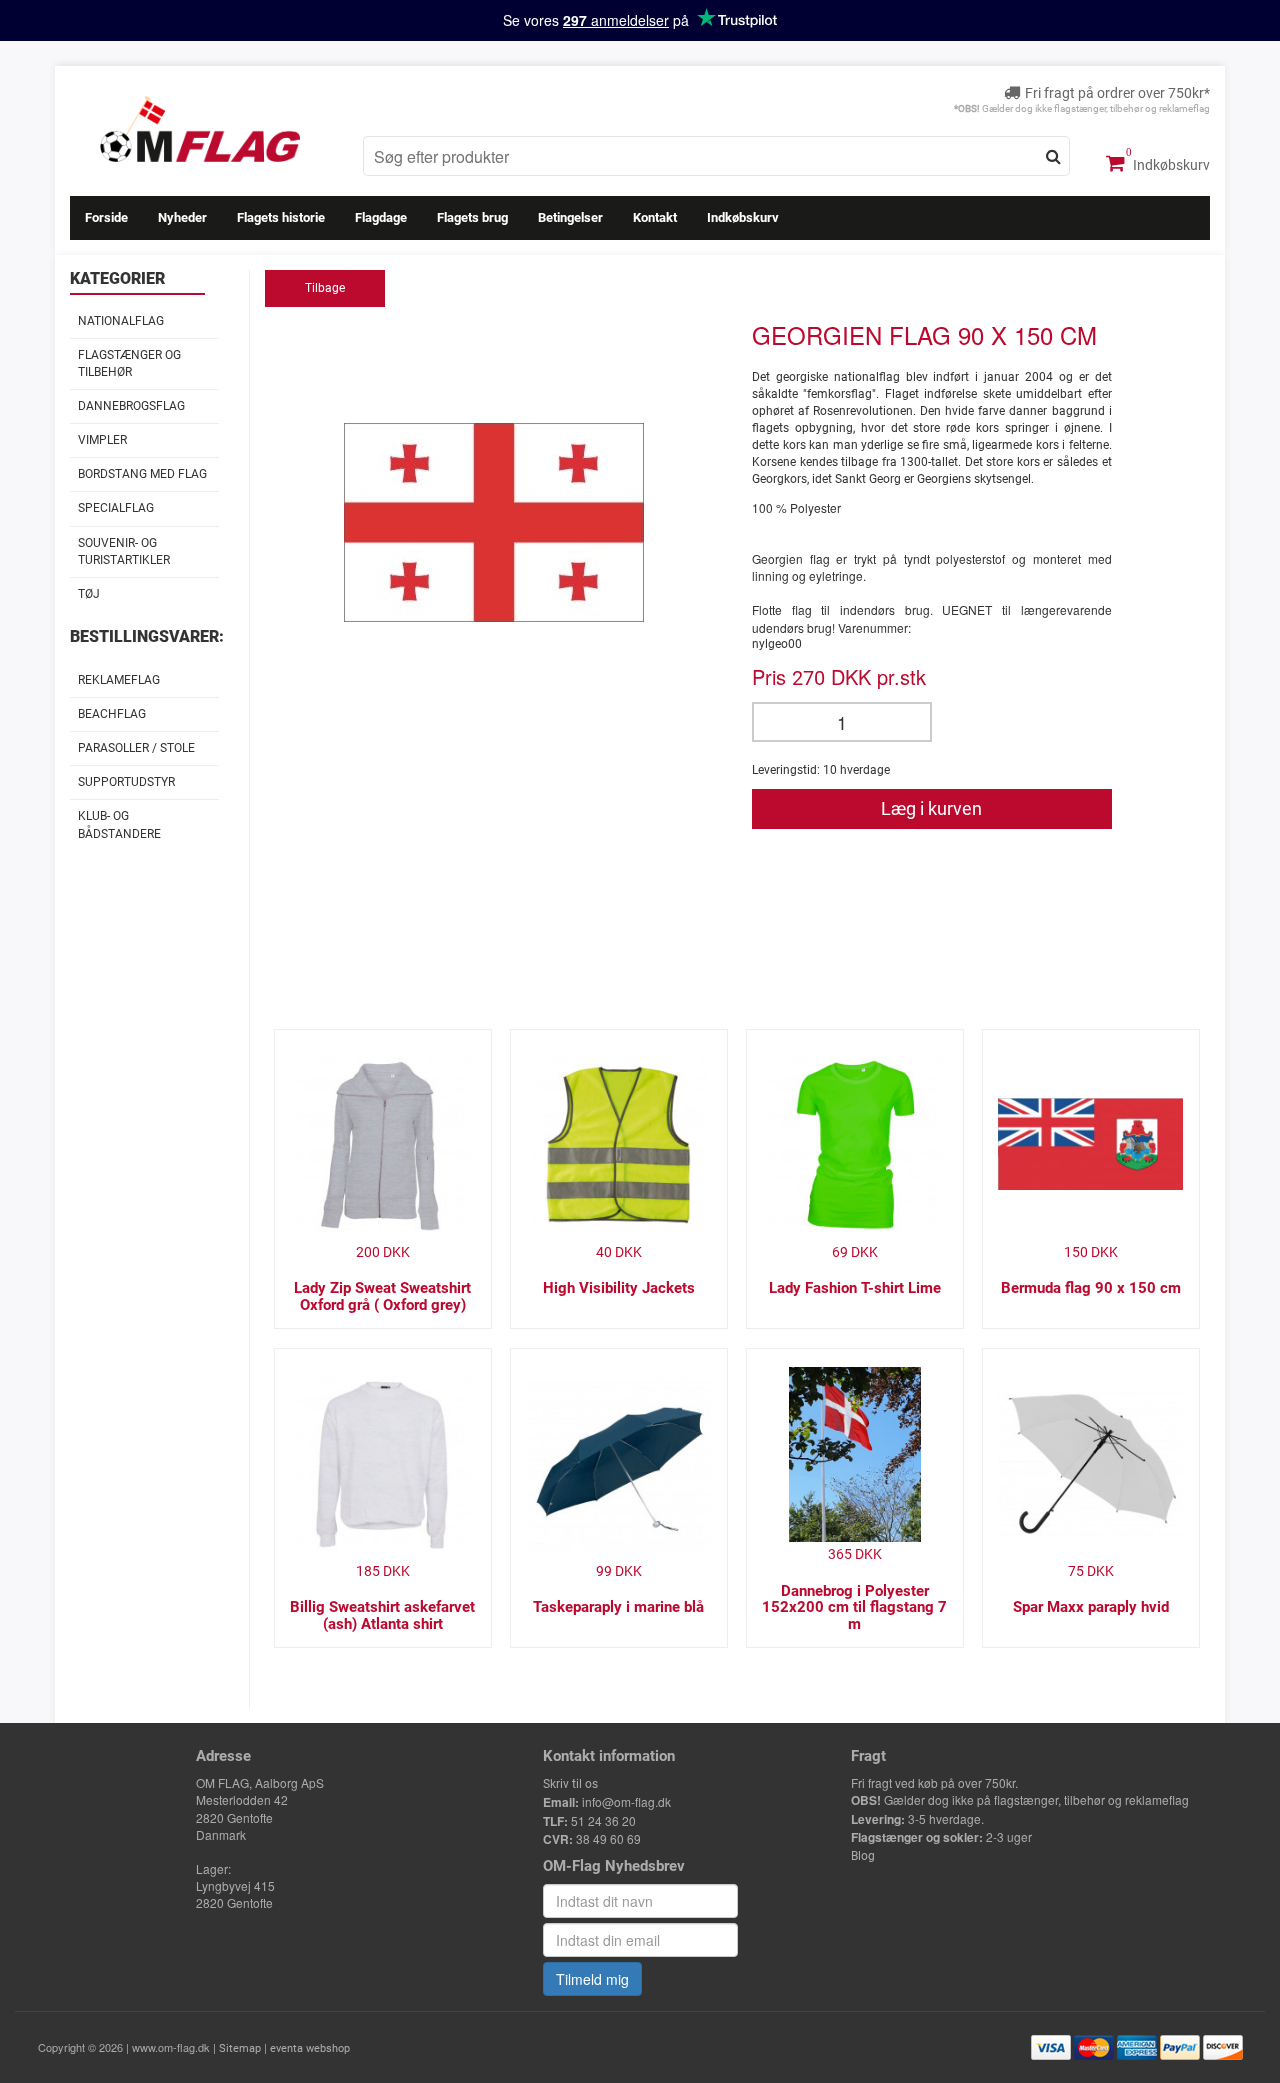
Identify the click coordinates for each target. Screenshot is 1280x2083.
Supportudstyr (126, 782)
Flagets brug (472, 217)
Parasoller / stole (136, 748)
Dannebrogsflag (131, 406)
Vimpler (102, 440)
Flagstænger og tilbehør (129, 363)
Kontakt (655, 217)
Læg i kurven (931, 808)
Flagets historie (281, 217)
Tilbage (325, 288)
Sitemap (240, 2048)
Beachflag (112, 714)
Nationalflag (121, 321)
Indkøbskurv (1170, 165)
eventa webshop (310, 2048)
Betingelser (570, 217)
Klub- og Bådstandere (119, 824)
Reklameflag (119, 680)
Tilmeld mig (592, 1979)
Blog (863, 1856)
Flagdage (381, 217)
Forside (106, 217)
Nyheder (182, 217)
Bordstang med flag (142, 474)
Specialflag (116, 508)
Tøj (89, 594)
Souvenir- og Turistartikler (124, 551)
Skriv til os (570, 1784)
